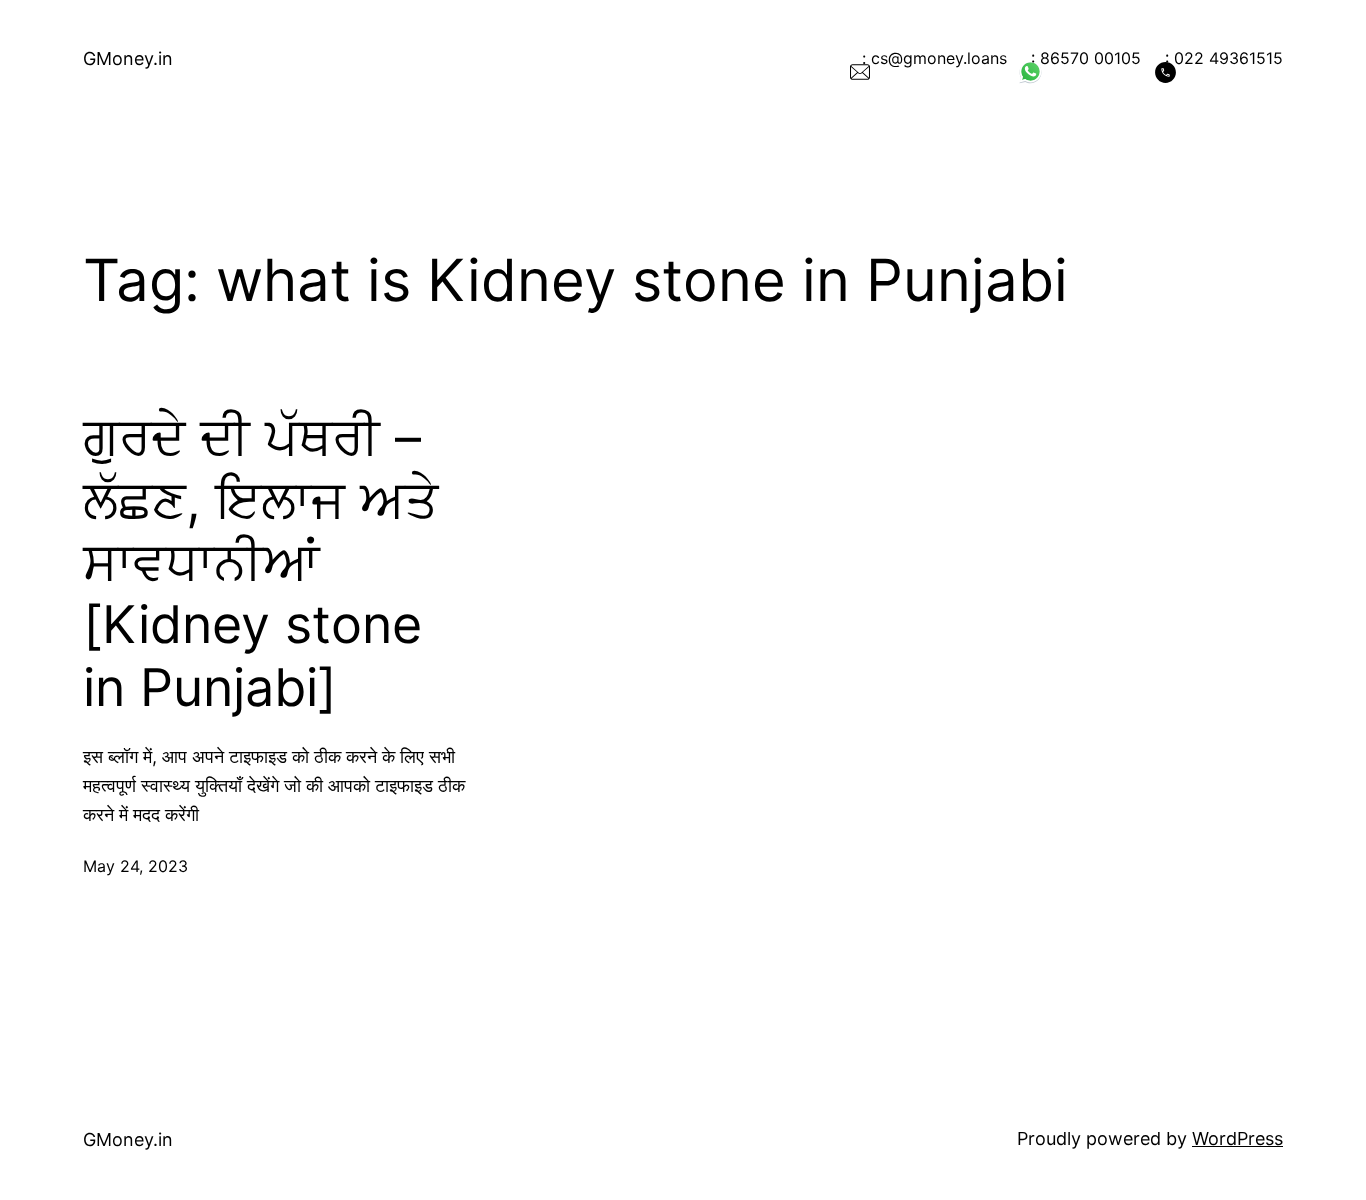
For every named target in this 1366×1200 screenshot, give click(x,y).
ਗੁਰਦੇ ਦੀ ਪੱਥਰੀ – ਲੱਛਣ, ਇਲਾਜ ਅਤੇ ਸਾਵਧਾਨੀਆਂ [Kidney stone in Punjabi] (260, 563)
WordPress (1237, 1138)
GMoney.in (128, 58)
